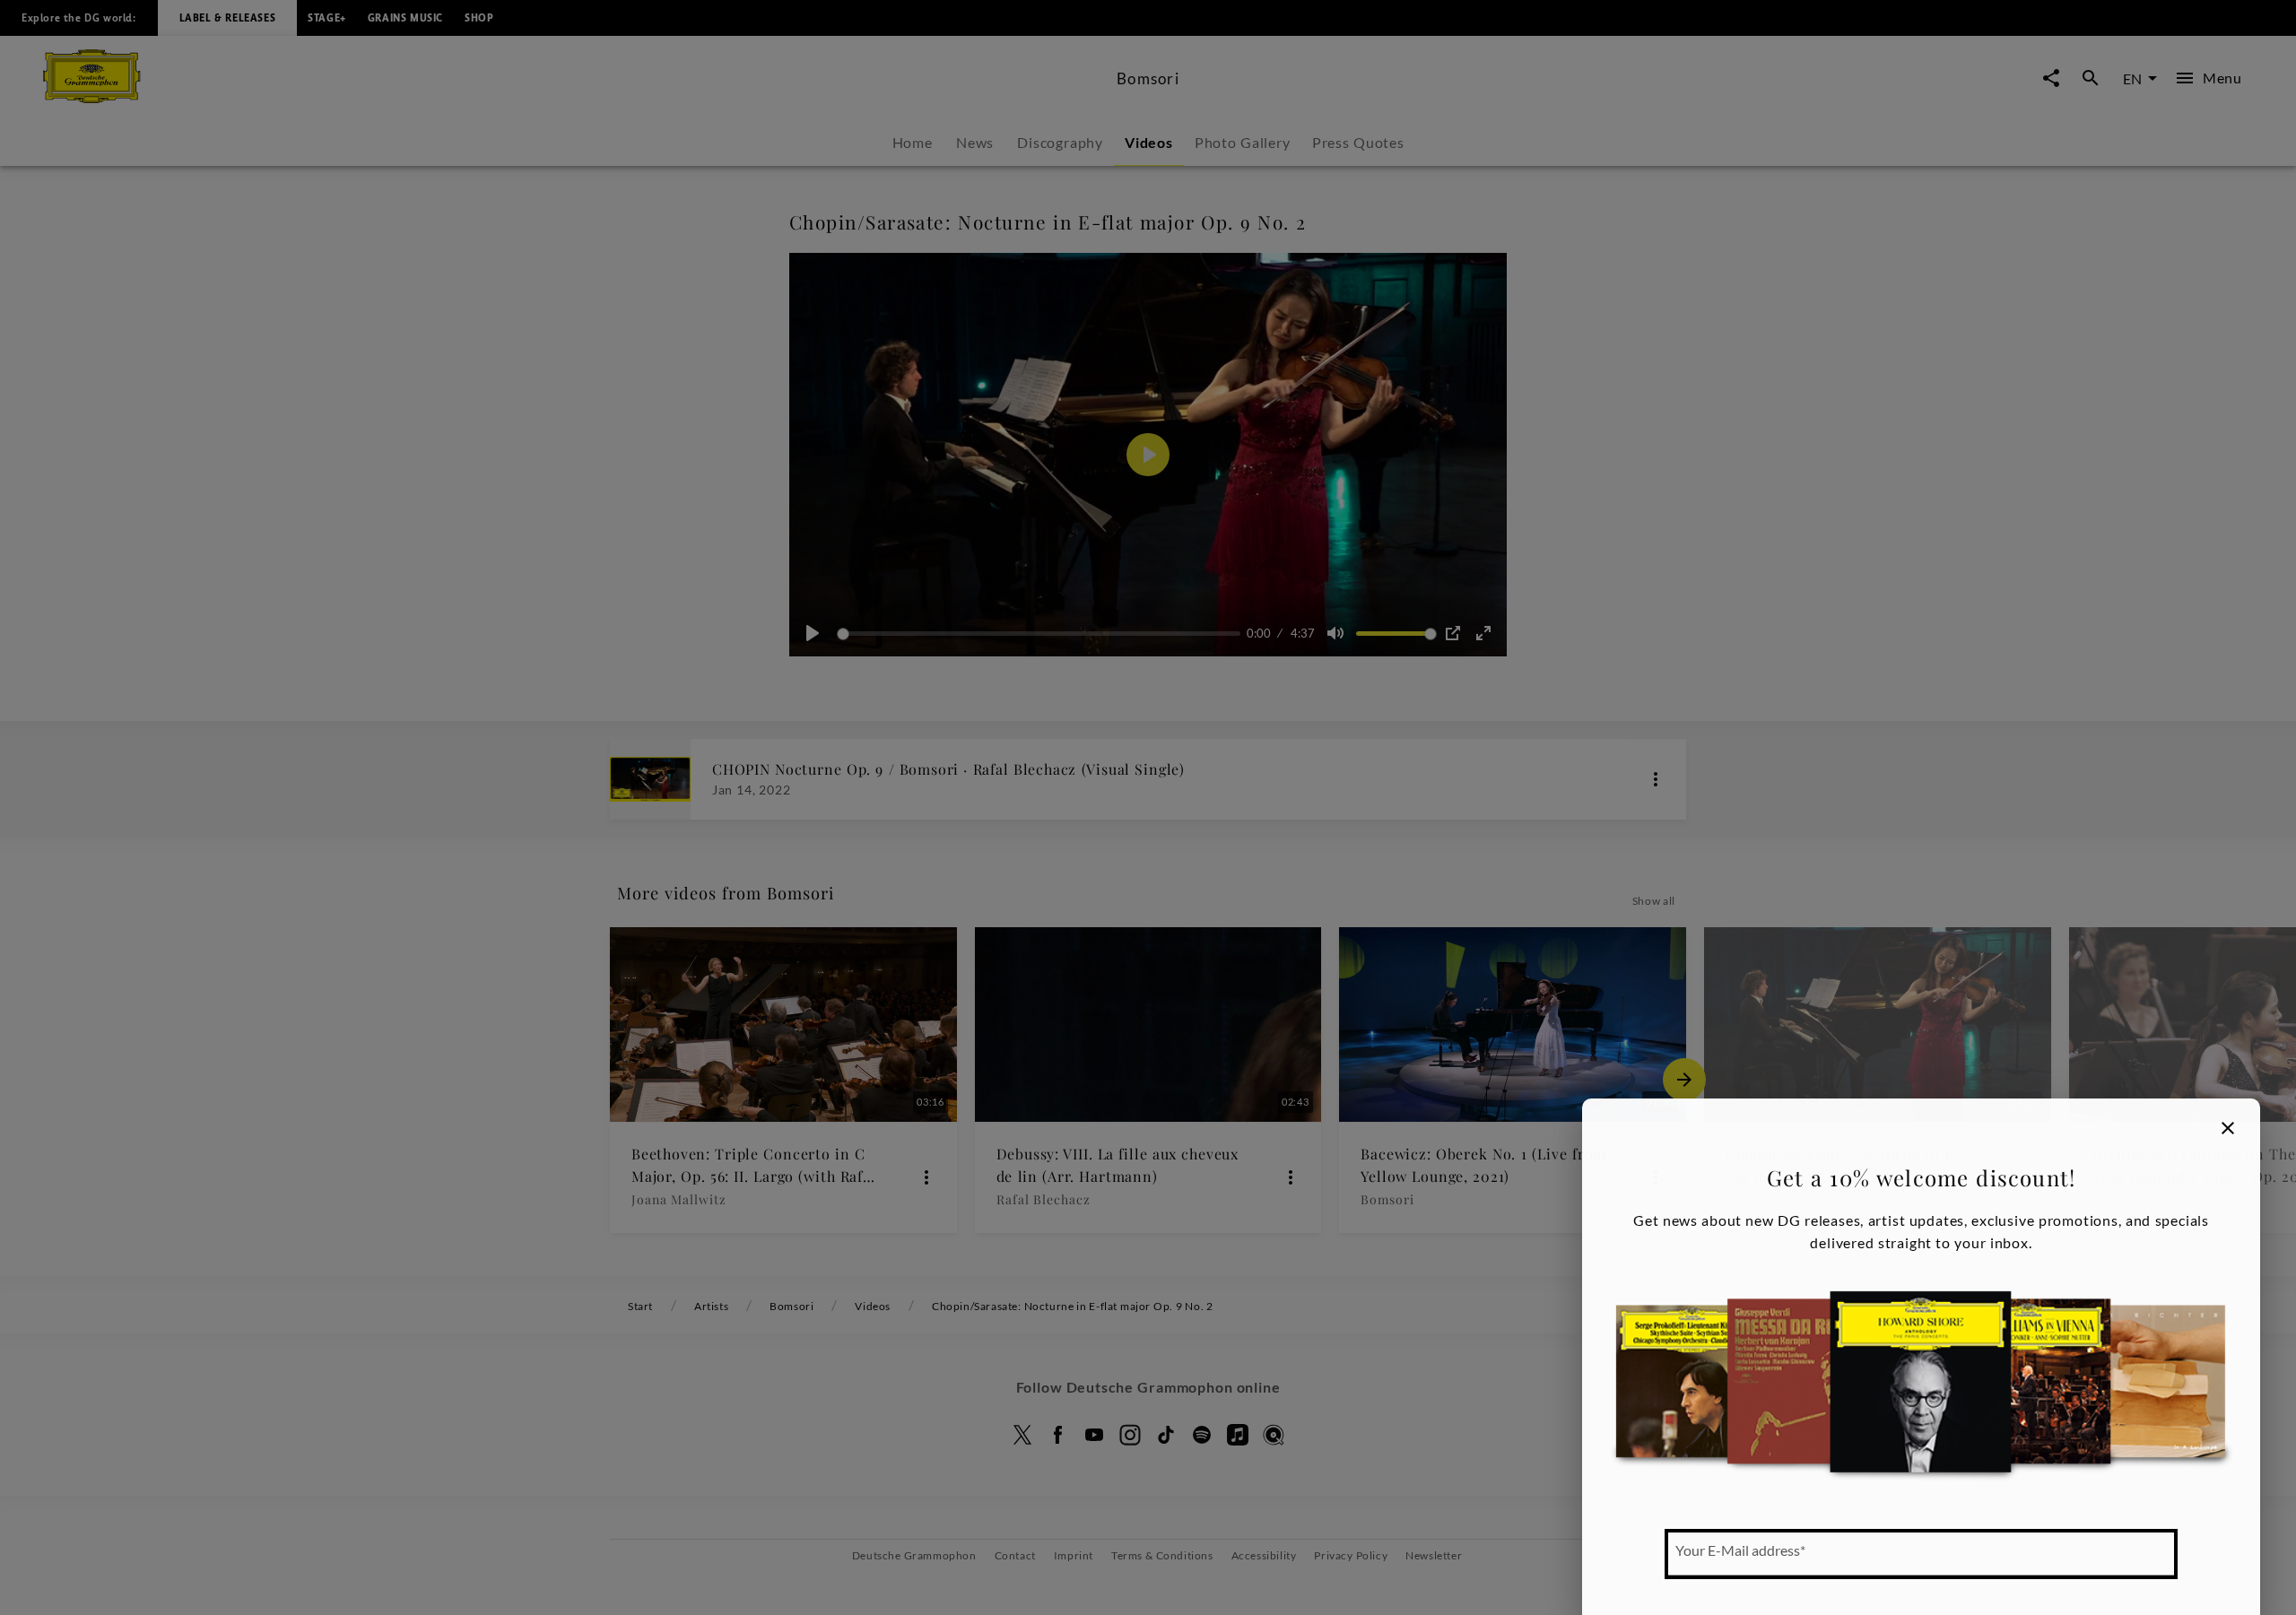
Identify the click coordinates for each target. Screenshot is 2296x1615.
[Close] (2228, 1128)
